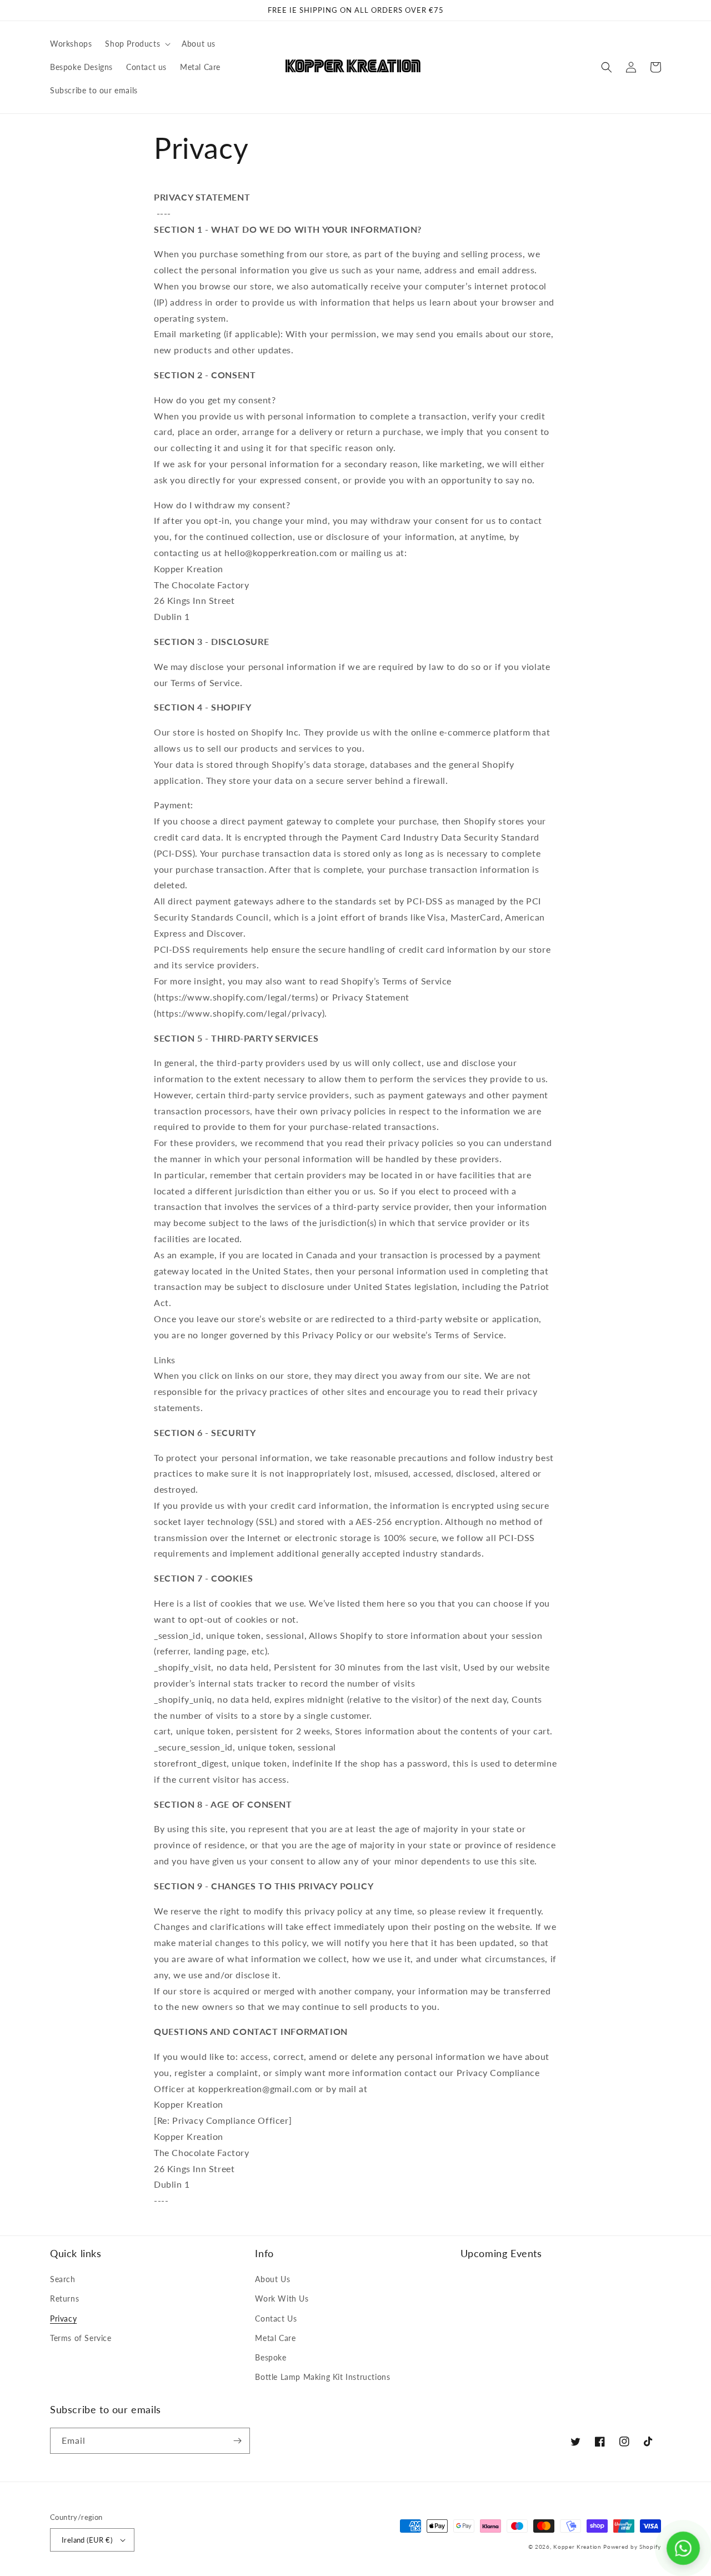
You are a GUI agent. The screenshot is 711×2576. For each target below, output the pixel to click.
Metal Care (275, 2338)
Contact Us (276, 2319)
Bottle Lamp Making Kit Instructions (322, 2377)
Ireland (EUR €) (87, 2540)
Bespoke (271, 2357)
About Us (272, 2279)
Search (63, 2279)
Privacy (63, 2319)
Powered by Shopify (632, 2547)
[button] (137, 44)
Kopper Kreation (577, 2547)
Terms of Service (81, 2338)
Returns (64, 2299)
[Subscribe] (237, 2441)
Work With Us (282, 2299)
